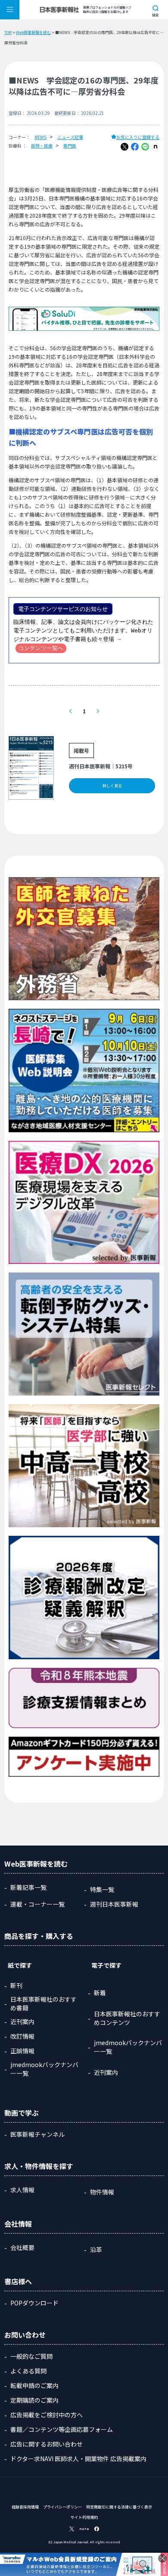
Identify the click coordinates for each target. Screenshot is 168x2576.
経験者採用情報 (25, 2507)
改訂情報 (22, 2036)
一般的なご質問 (31, 2356)
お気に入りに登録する (138, 137)
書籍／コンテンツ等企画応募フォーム (62, 2429)
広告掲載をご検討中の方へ (47, 2415)
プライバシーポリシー (62, 2507)
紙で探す (20, 1965)
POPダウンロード (34, 2303)
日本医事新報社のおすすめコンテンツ (127, 2018)
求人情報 (22, 2190)
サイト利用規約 (84, 2517)
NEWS (40, 137)
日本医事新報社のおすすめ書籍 (44, 2003)
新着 (100, 1993)
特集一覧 (102, 1889)
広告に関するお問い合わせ (47, 2444)
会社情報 (18, 2224)
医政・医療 (42, 146)
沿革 (96, 2249)
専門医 (70, 146)
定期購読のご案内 (34, 2400)
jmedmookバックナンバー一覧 (44, 2069)
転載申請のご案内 (34, 2385)
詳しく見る (112, 786)
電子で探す (106, 1965)
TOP (8, 32)
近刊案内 (22, 2021)
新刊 (16, 1985)
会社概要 (22, 2247)
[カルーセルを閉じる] (162, 2558)
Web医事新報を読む (33, 32)
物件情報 (102, 2192)
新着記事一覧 (28, 1887)
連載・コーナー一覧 (37, 1904)
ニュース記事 (70, 137)
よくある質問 (28, 2371)
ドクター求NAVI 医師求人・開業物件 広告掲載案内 (78, 2459)
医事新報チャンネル (37, 2134)
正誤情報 (22, 2051)
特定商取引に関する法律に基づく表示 (119, 2507)
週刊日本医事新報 (114, 1904)
